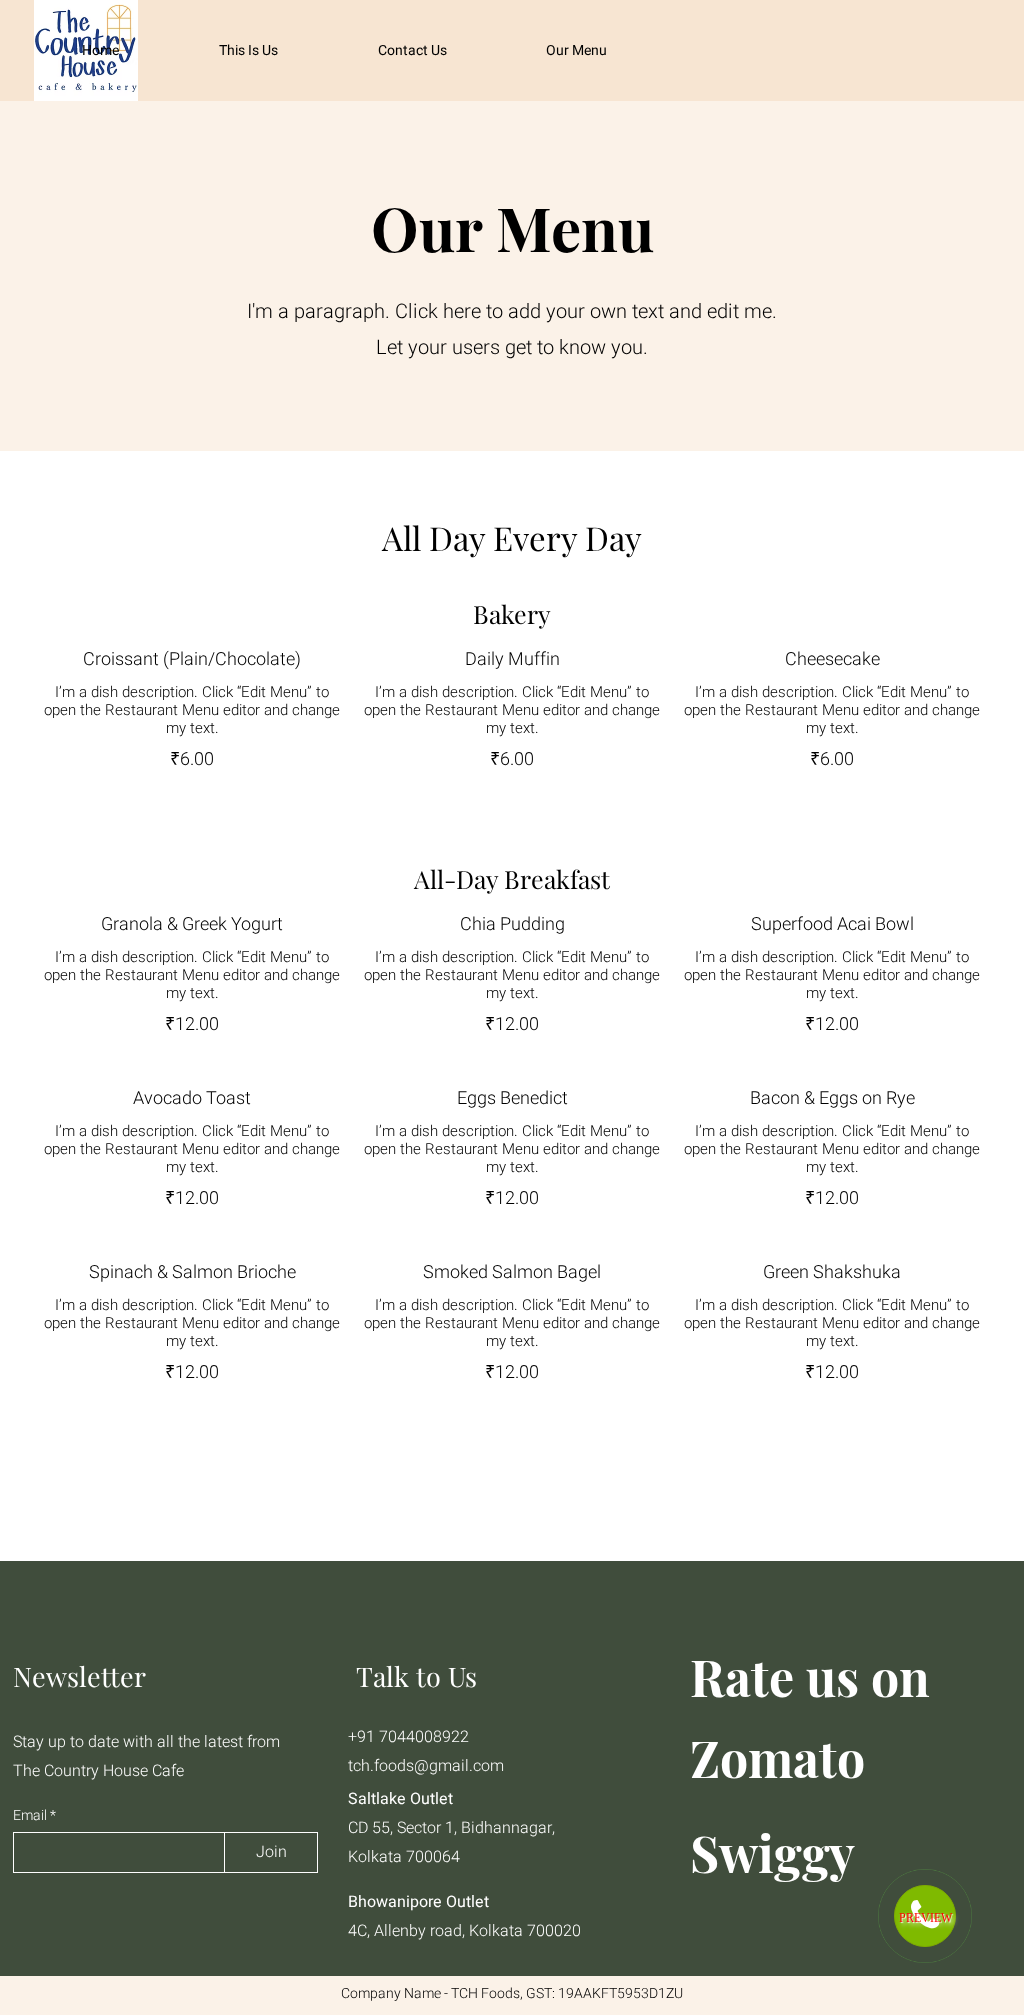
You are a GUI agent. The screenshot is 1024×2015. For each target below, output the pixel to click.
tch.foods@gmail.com (426, 1766)
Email (31, 1816)
